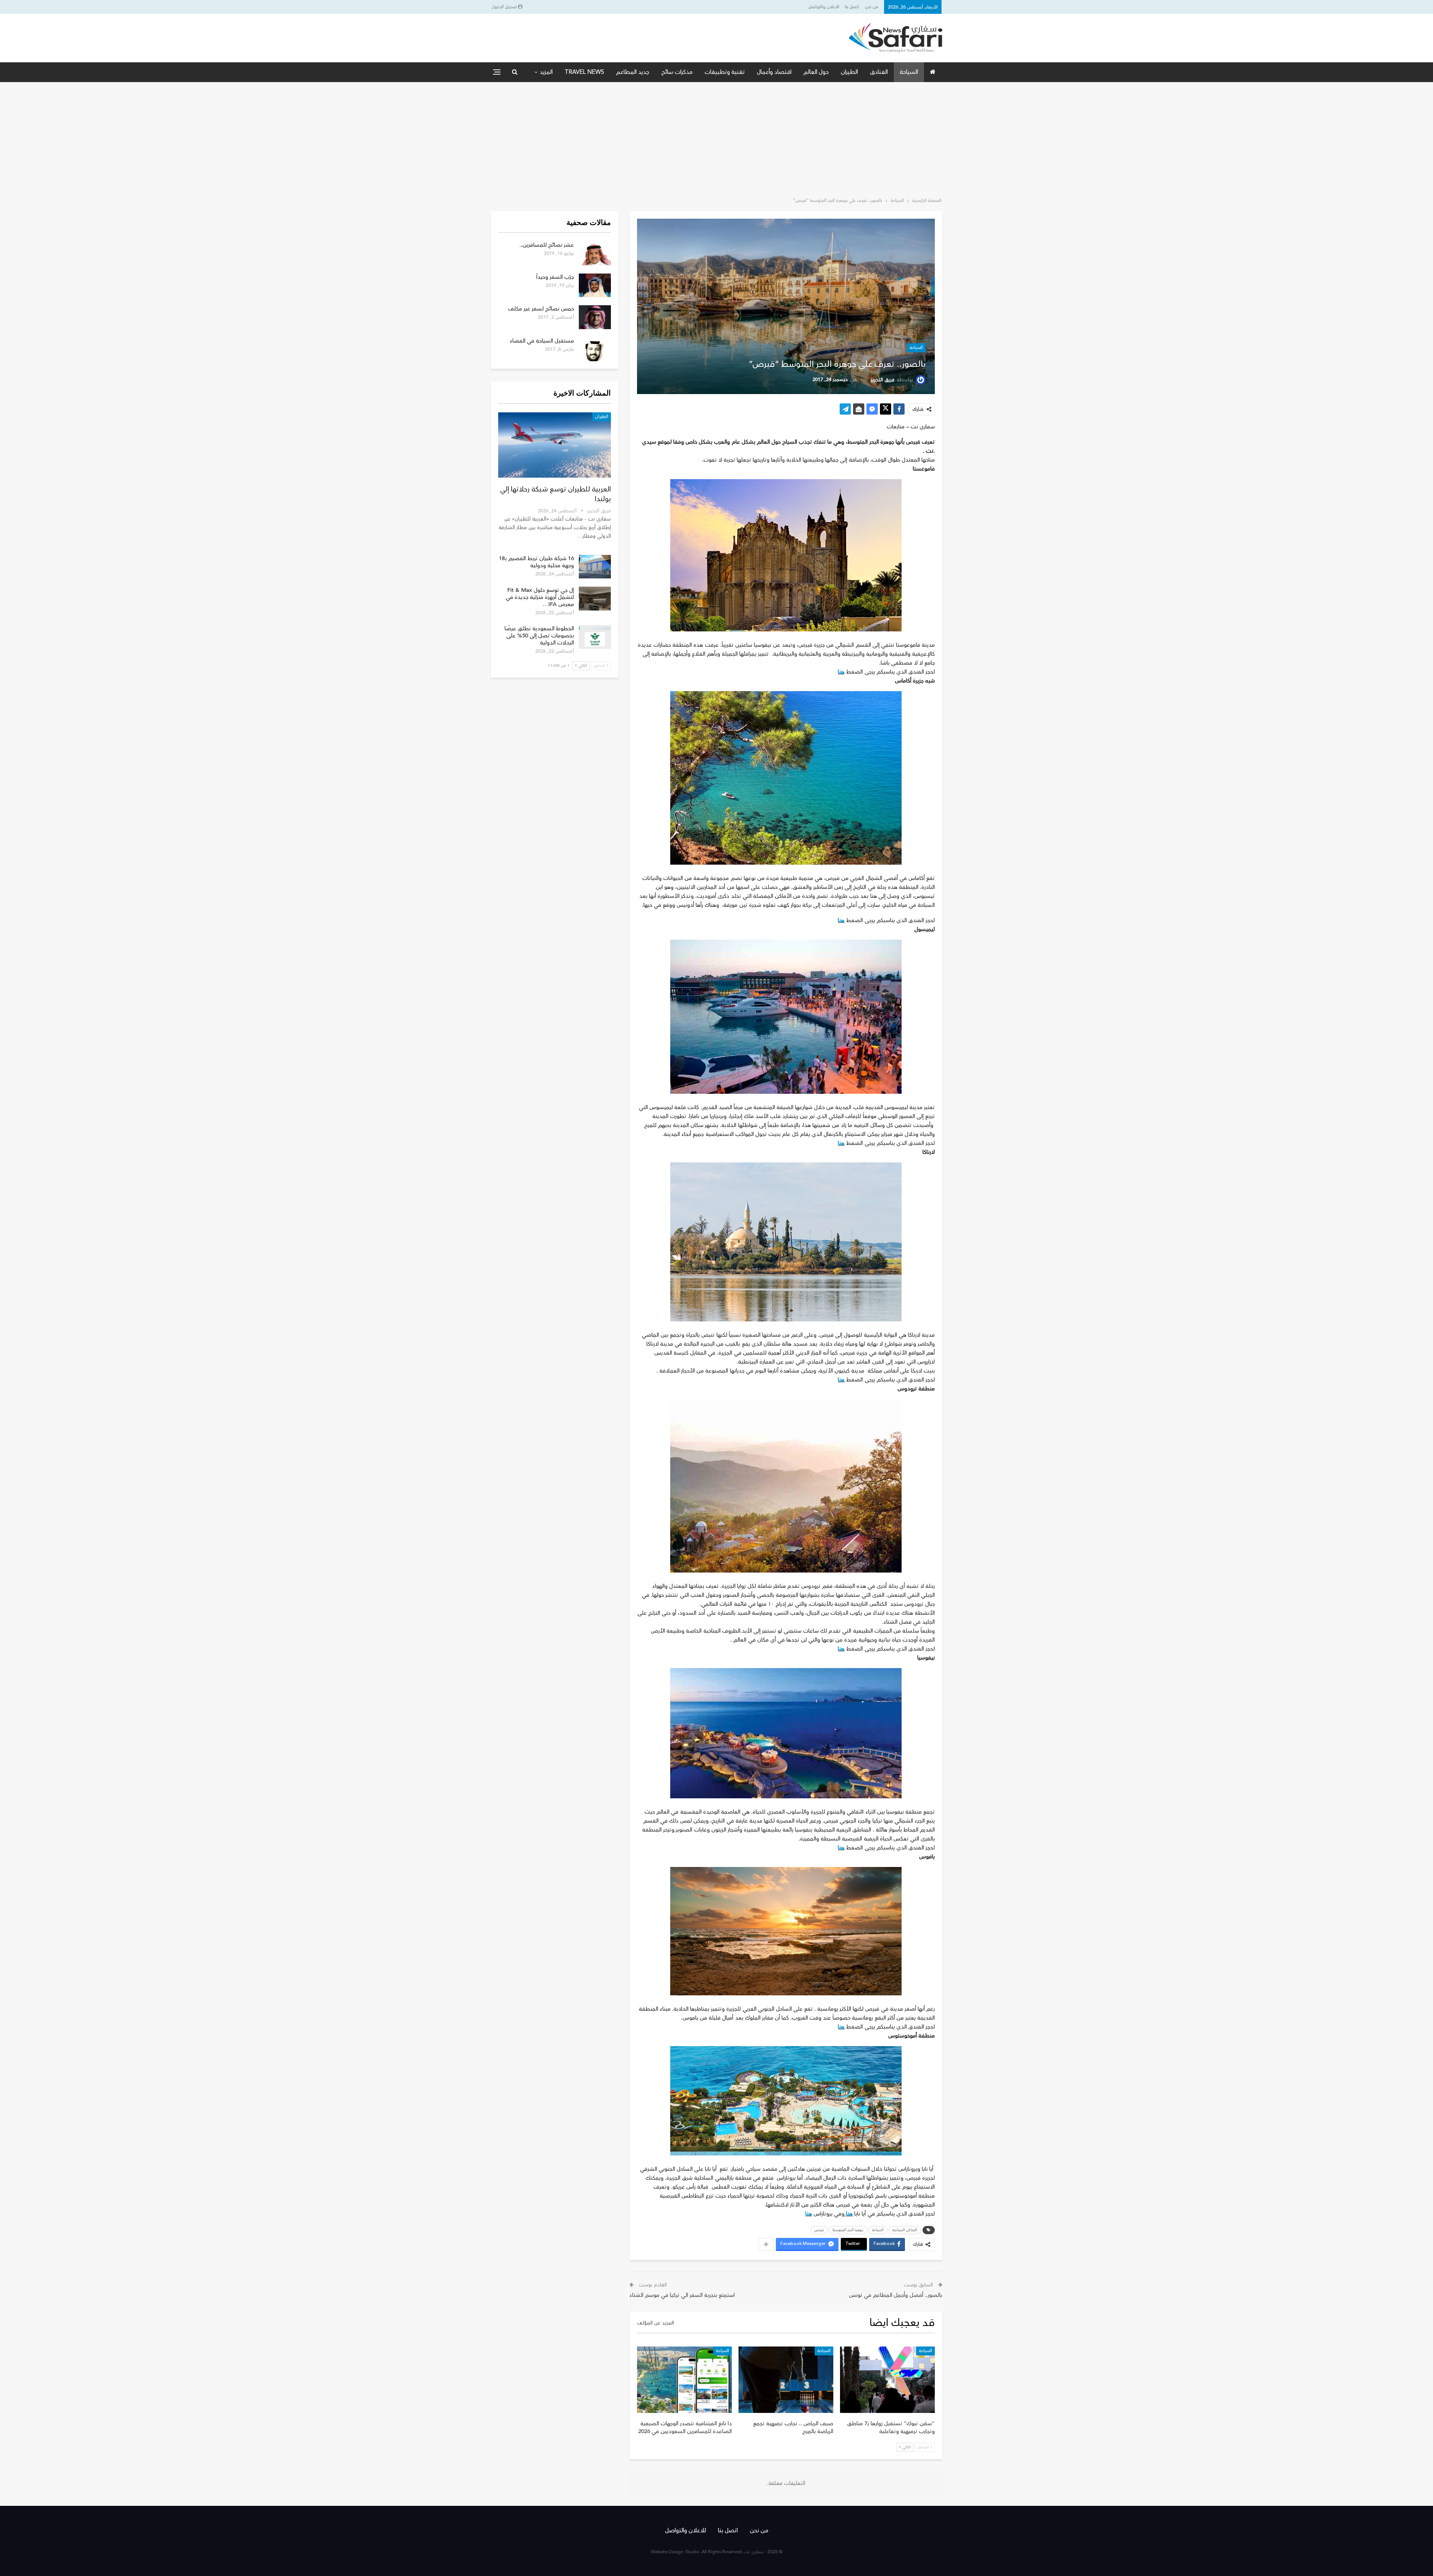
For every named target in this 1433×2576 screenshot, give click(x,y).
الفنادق (879, 72)
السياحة (909, 72)
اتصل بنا (852, 7)
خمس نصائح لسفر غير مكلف (541, 309)
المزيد (546, 72)
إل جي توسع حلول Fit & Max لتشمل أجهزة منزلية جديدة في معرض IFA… (540, 597)
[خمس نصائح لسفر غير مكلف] (595, 317)
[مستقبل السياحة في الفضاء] (595, 349)
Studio (692, 2552)
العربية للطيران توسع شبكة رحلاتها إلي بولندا (555, 494)
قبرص (819, 2230)
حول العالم (816, 72)
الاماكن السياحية (905, 2230)
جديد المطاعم (633, 72)
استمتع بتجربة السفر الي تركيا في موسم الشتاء (682, 2295)
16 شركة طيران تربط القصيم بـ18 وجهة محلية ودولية (536, 562)
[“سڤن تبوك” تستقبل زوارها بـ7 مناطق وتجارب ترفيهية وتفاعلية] (887, 2380)
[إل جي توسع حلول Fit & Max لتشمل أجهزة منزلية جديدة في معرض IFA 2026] (595, 599)
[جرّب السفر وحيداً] (595, 285)
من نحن (872, 7)
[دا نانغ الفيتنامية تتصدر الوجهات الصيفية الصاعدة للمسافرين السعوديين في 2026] (684, 2380)
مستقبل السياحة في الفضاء (542, 341)
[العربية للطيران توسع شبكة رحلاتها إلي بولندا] (555, 445)
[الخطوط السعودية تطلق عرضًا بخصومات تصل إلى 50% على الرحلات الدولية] (595, 637)
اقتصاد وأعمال (774, 72)
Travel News (584, 72)
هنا (841, 672)
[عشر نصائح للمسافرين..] (595, 253)
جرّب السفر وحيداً (555, 277)
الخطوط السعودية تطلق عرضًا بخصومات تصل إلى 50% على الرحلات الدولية (539, 636)
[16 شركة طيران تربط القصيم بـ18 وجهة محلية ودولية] (595, 567)
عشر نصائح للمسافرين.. (547, 245)
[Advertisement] (716, 138)
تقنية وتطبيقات (725, 72)
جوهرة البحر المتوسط (848, 2230)
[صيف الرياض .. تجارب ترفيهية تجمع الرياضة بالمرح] (786, 2380)
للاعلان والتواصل (824, 7)
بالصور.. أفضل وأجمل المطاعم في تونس (896, 2295)
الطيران (849, 72)
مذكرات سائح (677, 72)
